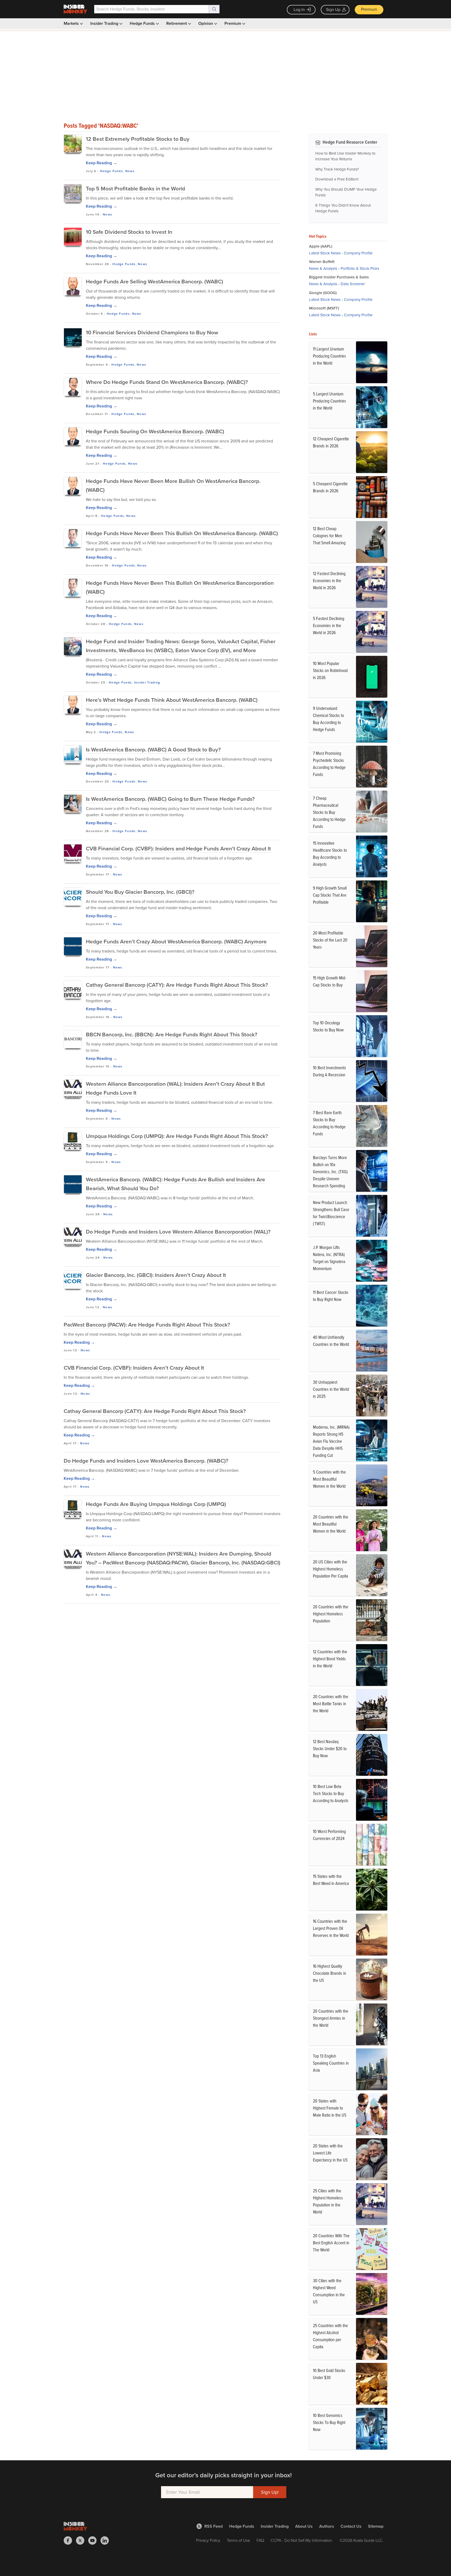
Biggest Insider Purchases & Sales (339, 277)
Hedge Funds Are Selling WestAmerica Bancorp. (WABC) (155, 281)
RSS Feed (213, 2526)
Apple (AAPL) (321, 246)
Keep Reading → (102, 163)
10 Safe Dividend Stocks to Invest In (129, 232)
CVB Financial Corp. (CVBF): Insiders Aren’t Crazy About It (134, 1368)
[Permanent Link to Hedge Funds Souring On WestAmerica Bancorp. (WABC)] (73, 436)
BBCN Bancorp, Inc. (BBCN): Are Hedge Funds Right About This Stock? (172, 1034)
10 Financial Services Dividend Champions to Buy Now (152, 332)
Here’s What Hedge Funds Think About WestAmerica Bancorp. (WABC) (172, 700)
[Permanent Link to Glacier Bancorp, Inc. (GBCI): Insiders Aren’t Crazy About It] (73, 1278)
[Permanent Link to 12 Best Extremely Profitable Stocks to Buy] (73, 144)
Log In (299, 10)
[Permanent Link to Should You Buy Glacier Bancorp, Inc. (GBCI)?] (73, 895)
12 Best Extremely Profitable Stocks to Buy (138, 139)
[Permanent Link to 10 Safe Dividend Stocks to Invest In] (73, 237)
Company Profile (358, 253)
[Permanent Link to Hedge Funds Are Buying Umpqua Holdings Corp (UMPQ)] (73, 1509)
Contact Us (351, 2526)
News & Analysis (323, 268)
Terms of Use (238, 2540)
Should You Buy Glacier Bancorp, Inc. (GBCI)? (140, 892)
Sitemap (376, 2526)
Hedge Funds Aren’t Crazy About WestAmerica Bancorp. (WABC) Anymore (176, 941)
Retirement (177, 23)
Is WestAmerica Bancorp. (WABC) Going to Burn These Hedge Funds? (170, 799)
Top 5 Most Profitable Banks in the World (135, 188)
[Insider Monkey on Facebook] (70, 2540)
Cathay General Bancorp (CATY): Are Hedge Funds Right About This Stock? (177, 985)
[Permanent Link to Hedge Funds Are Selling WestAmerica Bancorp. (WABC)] (73, 286)
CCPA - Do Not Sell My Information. (302, 2540)
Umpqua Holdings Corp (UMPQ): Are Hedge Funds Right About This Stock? (177, 1136)
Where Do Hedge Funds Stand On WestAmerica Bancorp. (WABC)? (167, 382)
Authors (327, 2526)
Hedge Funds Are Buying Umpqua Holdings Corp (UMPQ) (156, 1504)
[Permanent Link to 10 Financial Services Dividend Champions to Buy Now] (73, 337)
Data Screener (353, 284)
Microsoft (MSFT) (324, 308)
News (130, 171)
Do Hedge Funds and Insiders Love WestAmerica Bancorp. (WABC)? (146, 1461)
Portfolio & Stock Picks (360, 268)
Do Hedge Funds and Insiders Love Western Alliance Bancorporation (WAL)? (178, 1232)
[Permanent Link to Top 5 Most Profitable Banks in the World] (73, 193)
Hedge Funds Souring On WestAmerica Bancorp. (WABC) (155, 431)
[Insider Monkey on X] (82, 2540)
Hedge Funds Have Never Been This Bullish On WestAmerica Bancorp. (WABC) (182, 533)
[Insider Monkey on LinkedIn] (107, 2540)
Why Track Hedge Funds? (337, 169)
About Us (304, 2526)
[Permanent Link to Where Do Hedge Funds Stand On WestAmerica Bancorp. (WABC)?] (73, 387)
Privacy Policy (208, 2540)
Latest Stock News (325, 253)
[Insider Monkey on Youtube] (94, 2540)
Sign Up (333, 10)
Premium (369, 9)
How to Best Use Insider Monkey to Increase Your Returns (345, 156)
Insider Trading (105, 23)
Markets (72, 23)
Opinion (206, 23)
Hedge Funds (143, 23)
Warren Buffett (322, 262)
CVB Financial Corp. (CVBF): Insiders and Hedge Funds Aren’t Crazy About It (178, 848)
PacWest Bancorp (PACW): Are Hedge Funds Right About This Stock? (147, 1325)
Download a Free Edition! (337, 179)
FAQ (260, 2540)
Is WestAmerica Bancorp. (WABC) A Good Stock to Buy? (153, 749)
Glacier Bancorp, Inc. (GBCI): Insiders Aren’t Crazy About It (156, 1275)
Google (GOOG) (323, 293)
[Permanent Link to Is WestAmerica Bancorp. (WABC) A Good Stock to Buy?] (73, 754)
